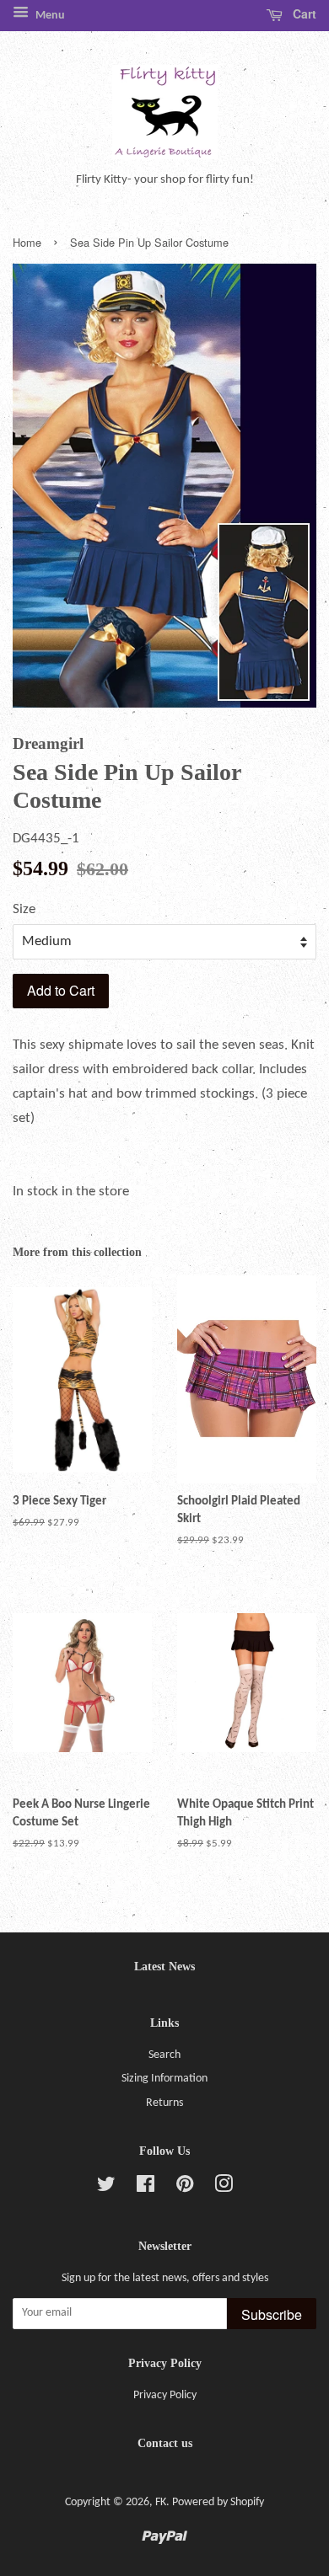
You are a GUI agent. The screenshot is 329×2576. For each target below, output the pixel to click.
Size (24, 909)
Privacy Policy (165, 2395)
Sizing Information (164, 2079)
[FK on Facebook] (146, 2188)
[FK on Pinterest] (185, 2188)
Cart (303, 13)
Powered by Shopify (218, 2502)
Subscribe (272, 2314)
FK (161, 2502)
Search (164, 2055)
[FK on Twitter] (106, 2188)
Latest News (164, 1967)
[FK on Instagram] (224, 2188)
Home (27, 242)
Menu (49, 16)
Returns (164, 2103)
